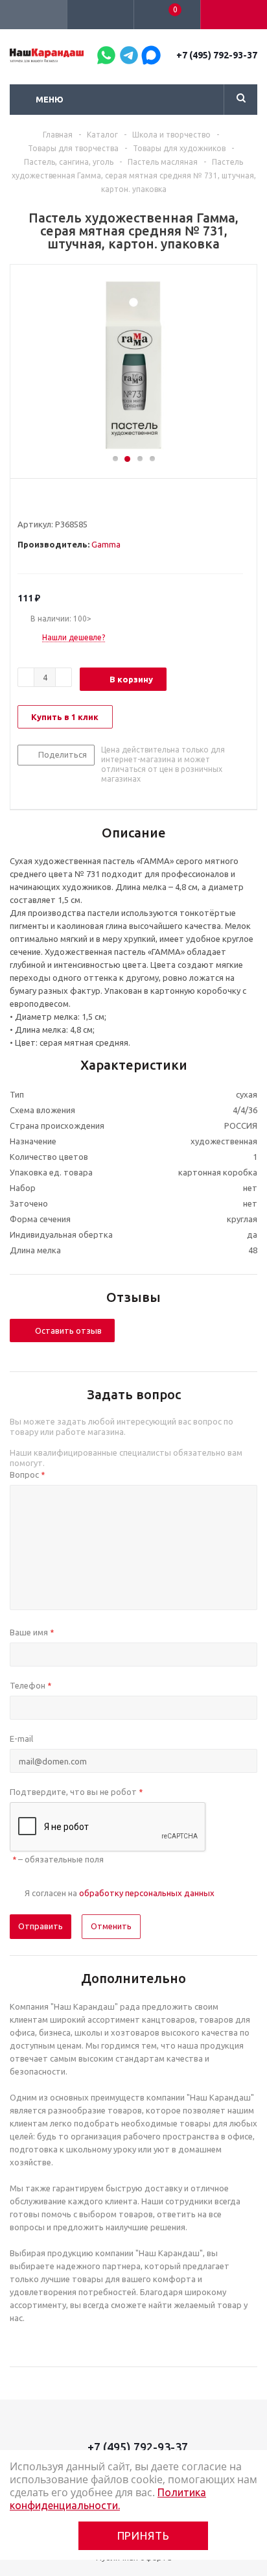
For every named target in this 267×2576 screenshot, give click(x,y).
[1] (24, 501)
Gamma (106, 544)
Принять (144, 2535)
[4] (61, 501)
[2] (36, 501)
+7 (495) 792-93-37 (217, 55)
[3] (48, 501)
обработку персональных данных (147, 1893)
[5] (73, 501)
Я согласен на (120, 1893)
